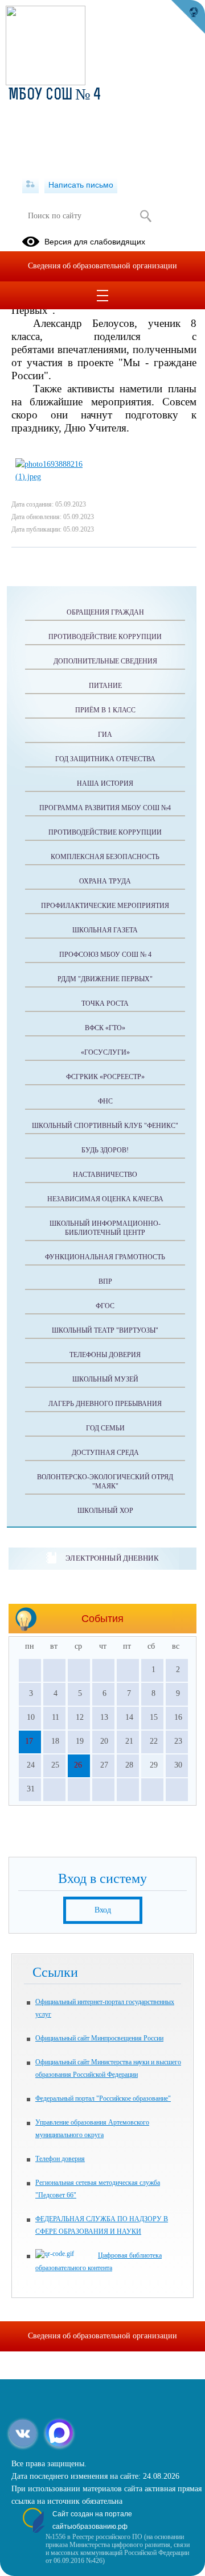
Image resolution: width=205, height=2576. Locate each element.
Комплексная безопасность (105, 857)
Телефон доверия (60, 2159)
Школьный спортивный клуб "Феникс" (105, 1126)
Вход (103, 1910)
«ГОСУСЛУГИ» (105, 1052)
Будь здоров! (105, 1150)
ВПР (105, 1281)
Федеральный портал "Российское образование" (103, 2098)
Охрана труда (105, 881)
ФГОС (105, 1306)
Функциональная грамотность (105, 1257)
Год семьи (105, 1428)
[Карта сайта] (30, 185)
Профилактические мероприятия (105, 906)
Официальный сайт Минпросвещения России (99, 2038)
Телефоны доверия (105, 1355)
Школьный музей (105, 1379)
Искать (145, 216)
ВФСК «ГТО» (105, 1028)
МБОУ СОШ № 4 (55, 96)
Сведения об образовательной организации (102, 266)
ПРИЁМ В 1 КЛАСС (105, 710)
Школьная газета (105, 930)
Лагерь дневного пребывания (105, 1404)
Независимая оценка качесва (105, 1199)
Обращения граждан (105, 612)
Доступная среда (105, 1453)
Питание (105, 686)
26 (78, 1765)
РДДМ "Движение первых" (105, 979)
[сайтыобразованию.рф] (188, 17)
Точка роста (105, 1003)
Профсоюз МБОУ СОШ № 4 (105, 955)
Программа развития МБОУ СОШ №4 (105, 808)
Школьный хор (105, 1511)
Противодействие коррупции (105, 637)
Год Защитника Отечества (105, 759)
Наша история (105, 783)
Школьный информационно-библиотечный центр (105, 1228)
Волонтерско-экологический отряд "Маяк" (105, 1482)
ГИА (105, 735)
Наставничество (105, 1175)
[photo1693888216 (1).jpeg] (55, 477)
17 (29, 1741)
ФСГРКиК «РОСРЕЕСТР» (105, 1077)
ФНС (105, 1101)
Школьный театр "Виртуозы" (105, 1330)
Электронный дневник (112, 1558)
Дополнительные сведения (105, 661)
